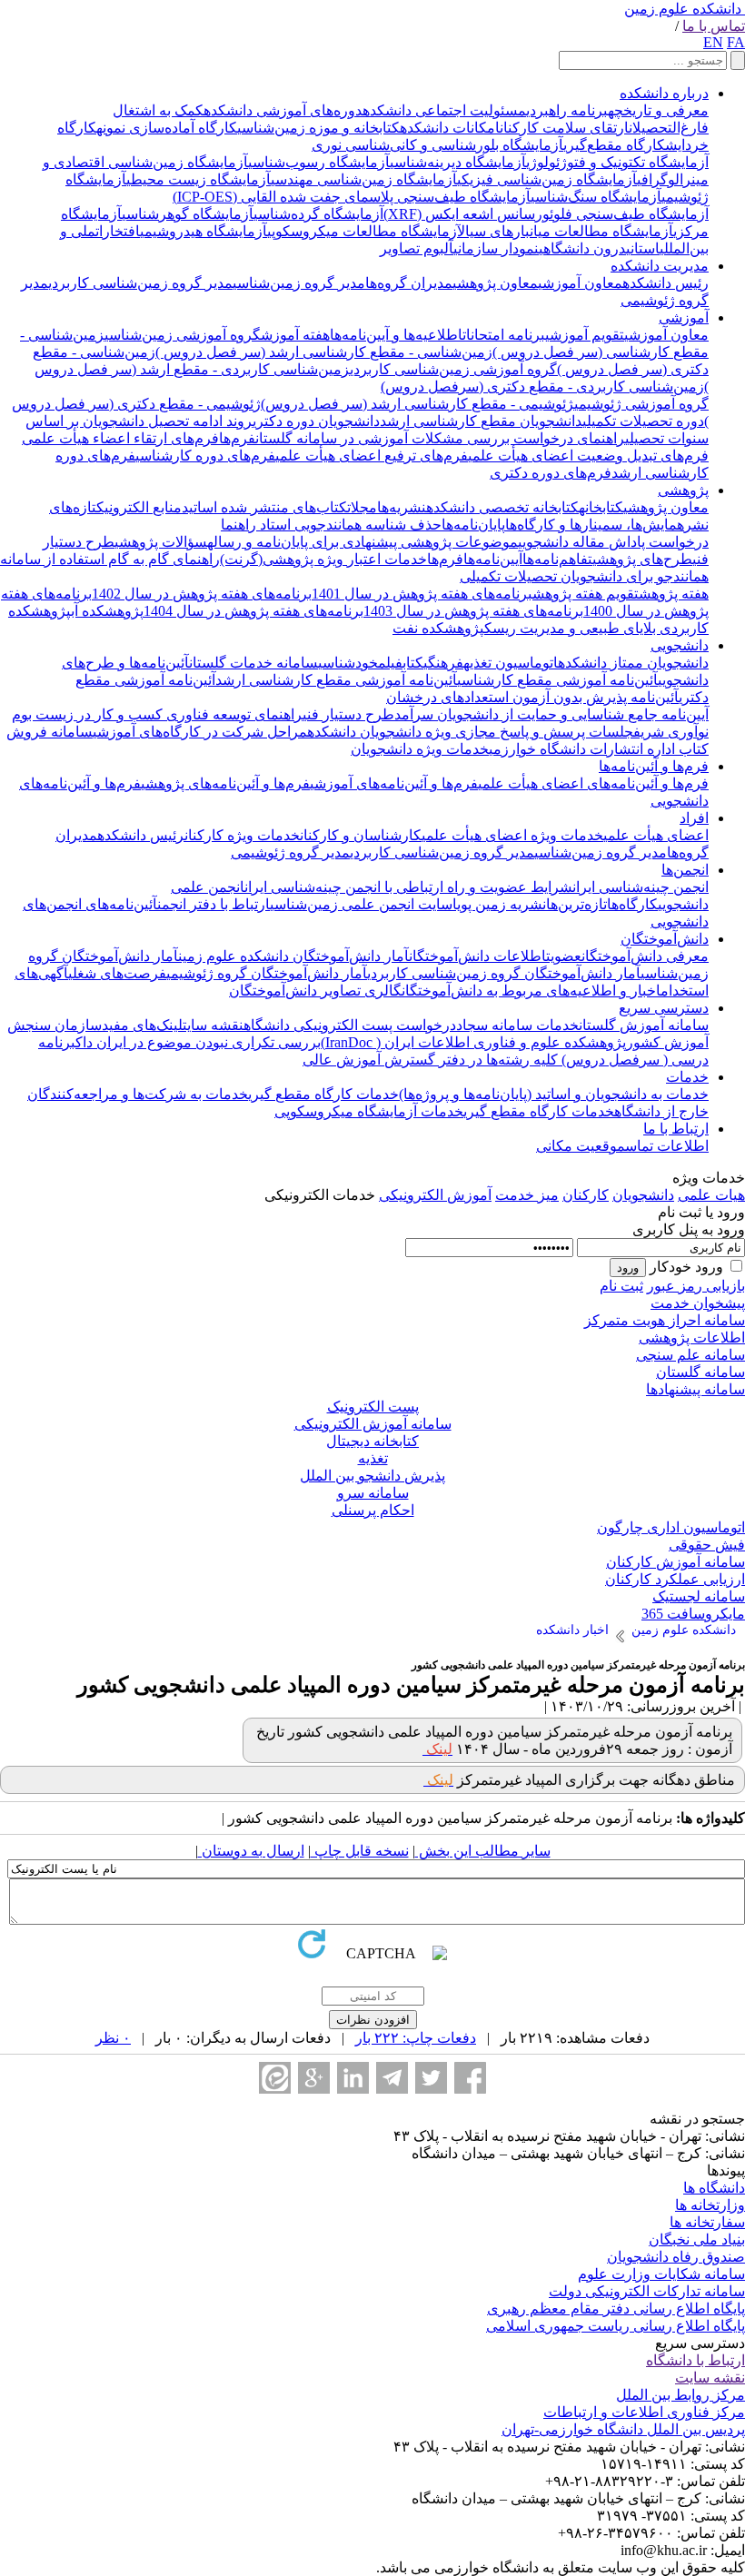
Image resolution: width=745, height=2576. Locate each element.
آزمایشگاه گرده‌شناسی (318, 214)
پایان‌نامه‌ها (473, 525)
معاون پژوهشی (495, 283)
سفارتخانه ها (707, 2222)
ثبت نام (621, 1286)
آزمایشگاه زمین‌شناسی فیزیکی (547, 179)
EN (713, 42)
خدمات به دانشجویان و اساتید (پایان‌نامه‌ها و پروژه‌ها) (554, 1094)
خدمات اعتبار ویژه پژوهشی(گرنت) (323, 559)
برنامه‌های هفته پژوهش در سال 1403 (473, 611)
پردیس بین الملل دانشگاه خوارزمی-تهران (623, 2429)
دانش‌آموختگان (665, 939)
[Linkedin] (353, 2078)
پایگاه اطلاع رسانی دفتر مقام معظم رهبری (616, 2308)
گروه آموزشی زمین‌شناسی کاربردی (453, 369)
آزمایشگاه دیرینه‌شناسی (458, 162)
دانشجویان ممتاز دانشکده (633, 663)
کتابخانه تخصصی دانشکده (502, 507)
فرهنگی (443, 663)
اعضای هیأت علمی (656, 835)
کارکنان (586, 1195)
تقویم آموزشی (585, 335)
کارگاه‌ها (632, 904)
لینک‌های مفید (142, 1025)
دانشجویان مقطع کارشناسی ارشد (481, 421)
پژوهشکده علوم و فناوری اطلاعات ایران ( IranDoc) (473, 1042)
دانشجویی (680, 645)
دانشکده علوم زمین (683, 9)
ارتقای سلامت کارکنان (564, 128)
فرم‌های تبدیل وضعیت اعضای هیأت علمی (588, 456)
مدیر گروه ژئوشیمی (290, 852)
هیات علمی (711, 1195)
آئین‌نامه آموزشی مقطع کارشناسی (557, 680)
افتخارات (118, 231)
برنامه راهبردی (567, 110)
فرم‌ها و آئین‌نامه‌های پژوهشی (225, 783)
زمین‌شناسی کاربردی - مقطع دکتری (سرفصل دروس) (542, 386)
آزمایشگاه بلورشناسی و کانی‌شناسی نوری (437, 145)
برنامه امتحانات (504, 335)
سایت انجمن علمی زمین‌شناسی (361, 904)
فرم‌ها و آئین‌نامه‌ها (654, 766)
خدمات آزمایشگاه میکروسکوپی (369, 1111)
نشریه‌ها (402, 507)
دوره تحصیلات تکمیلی (643, 421)
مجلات (362, 507)
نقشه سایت (213, 1025)
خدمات (687, 1077)
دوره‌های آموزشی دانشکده (283, 110)
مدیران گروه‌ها (409, 283)
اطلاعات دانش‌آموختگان (477, 956)
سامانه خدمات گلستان (253, 663)
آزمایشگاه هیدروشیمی (204, 231)
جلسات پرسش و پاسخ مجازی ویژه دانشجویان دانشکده (470, 732)
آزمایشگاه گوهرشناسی (188, 214)
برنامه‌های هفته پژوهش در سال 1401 (422, 594)
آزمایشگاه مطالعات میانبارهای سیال (565, 231)
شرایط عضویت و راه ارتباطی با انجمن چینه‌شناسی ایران (408, 887)
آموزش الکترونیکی (435, 1195)
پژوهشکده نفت (438, 628)
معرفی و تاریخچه (658, 110)
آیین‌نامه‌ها (493, 559)
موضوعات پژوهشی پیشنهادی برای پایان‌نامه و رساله (363, 542)
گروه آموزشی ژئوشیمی (641, 404)
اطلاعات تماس (667, 1146)
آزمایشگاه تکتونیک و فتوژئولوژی (617, 162)
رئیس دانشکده (666, 283)
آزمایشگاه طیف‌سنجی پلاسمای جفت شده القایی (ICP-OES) (352, 197)
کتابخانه (601, 507)
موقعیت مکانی (581, 1146)
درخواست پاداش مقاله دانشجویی (613, 542)
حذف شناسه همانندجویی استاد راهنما (331, 525)
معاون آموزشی (580, 283)
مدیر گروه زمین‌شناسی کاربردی (140, 283)
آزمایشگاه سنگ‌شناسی (596, 197)
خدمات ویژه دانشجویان (420, 749)
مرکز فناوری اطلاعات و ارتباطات (644, 2412)
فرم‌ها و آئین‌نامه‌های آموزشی (394, 783)
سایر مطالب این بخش (483, 1851)
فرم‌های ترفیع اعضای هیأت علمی (372, 456)
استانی (643, 248)
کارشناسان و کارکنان (361, 835)
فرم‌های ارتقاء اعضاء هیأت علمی (120, 438)
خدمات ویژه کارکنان (242, 835)
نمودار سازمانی (496, 248)
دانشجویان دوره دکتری (316, 421)
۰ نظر (113, 2038)
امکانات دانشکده (450, 128)
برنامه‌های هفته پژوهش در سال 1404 (253, 611)
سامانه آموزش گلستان (644, 1025)
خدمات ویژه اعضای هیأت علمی (512, 835)
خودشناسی (348, 663)
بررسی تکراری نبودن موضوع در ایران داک (198, 1042)
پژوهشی (683, 490)
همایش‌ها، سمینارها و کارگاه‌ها (595, 525)
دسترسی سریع (664, 1008)
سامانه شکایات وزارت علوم (661, 2274)
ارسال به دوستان (251, 1851)
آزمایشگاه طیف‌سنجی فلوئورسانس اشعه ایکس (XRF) (546, 214)
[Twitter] (431, 2078)
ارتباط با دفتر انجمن (214, 904)
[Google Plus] (314, 2078)
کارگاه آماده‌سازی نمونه (167, 128)
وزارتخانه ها (710, 2205)
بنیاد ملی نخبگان (697, 2239)
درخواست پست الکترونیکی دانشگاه (350, 1025)
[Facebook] (470, 2078)
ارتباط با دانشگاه (695, 2360)
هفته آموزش (295, 335)
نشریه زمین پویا (499, 904)
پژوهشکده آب (107, 611)
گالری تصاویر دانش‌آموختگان (315, 991)
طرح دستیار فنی (348, 714)
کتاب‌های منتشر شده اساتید (264, 507)
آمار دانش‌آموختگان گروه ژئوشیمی (267, 973)
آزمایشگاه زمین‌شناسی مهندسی (364, 179)
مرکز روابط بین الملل (680, 2395)
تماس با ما (714, 26)
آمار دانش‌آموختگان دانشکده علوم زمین (293, 956)
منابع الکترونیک (139, 507)
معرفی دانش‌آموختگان (645, 956)
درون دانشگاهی (582, 248)
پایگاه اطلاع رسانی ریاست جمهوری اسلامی (616, 2326)
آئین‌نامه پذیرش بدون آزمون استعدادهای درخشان (532, 697)
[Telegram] (392, 2078)
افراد (694, 818)
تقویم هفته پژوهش (586, 594)
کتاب (413, 663)
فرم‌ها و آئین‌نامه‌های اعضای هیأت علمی (593, 783)
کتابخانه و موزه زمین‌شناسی (318, 128)
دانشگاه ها (714, 2188)
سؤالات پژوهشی (161, 542)
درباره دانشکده (664, 93)
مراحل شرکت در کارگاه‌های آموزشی (200, 732)
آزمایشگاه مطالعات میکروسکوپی (362, 231)
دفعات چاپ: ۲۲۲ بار (416, 2038)
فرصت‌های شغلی (117, 973)
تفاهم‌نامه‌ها (557, 559)
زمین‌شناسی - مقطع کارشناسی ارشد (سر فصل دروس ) (324, 352)
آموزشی (684, 317)
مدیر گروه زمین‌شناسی (299, 283)
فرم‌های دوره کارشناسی (205, 456)
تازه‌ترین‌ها (576, 904)
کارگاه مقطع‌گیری (614, 145)
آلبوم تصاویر (417, 248)
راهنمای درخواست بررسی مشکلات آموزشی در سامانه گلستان (440, 438)
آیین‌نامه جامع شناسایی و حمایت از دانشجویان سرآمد (551, 714)
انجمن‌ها (685, 870)
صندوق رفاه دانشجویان (676, 2257)
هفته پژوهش (674, 594)
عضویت (564, 956)
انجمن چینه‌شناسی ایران (641, 887)
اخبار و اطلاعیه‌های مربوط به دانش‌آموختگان (531, 991)
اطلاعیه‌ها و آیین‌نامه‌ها (396, 335)
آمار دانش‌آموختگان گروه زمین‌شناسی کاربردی (504, 973)
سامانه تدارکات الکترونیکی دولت (647, 2291)
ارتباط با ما (676, 1129)
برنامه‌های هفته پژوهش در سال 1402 (202, 594)
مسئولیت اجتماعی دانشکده (444, 110)
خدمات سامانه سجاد (517, 1025)
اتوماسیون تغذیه (511, 663)
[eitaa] (275, 2078)
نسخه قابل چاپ (360, 1851)
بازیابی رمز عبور (696, 1286)
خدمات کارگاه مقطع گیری (323, 1094)
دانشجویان (643, 1195)
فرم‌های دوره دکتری (551, 473)
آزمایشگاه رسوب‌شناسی (319, 162)
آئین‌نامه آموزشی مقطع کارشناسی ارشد (336, 680)
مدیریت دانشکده (660, 266)
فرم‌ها (237, 438)
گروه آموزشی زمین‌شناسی (183, 335)
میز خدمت (527, 1195)
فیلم (390, 663)
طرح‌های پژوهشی (642, 559)
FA (736, 42)
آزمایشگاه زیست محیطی (199, 179)
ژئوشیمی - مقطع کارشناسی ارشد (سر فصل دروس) (417, 404)
